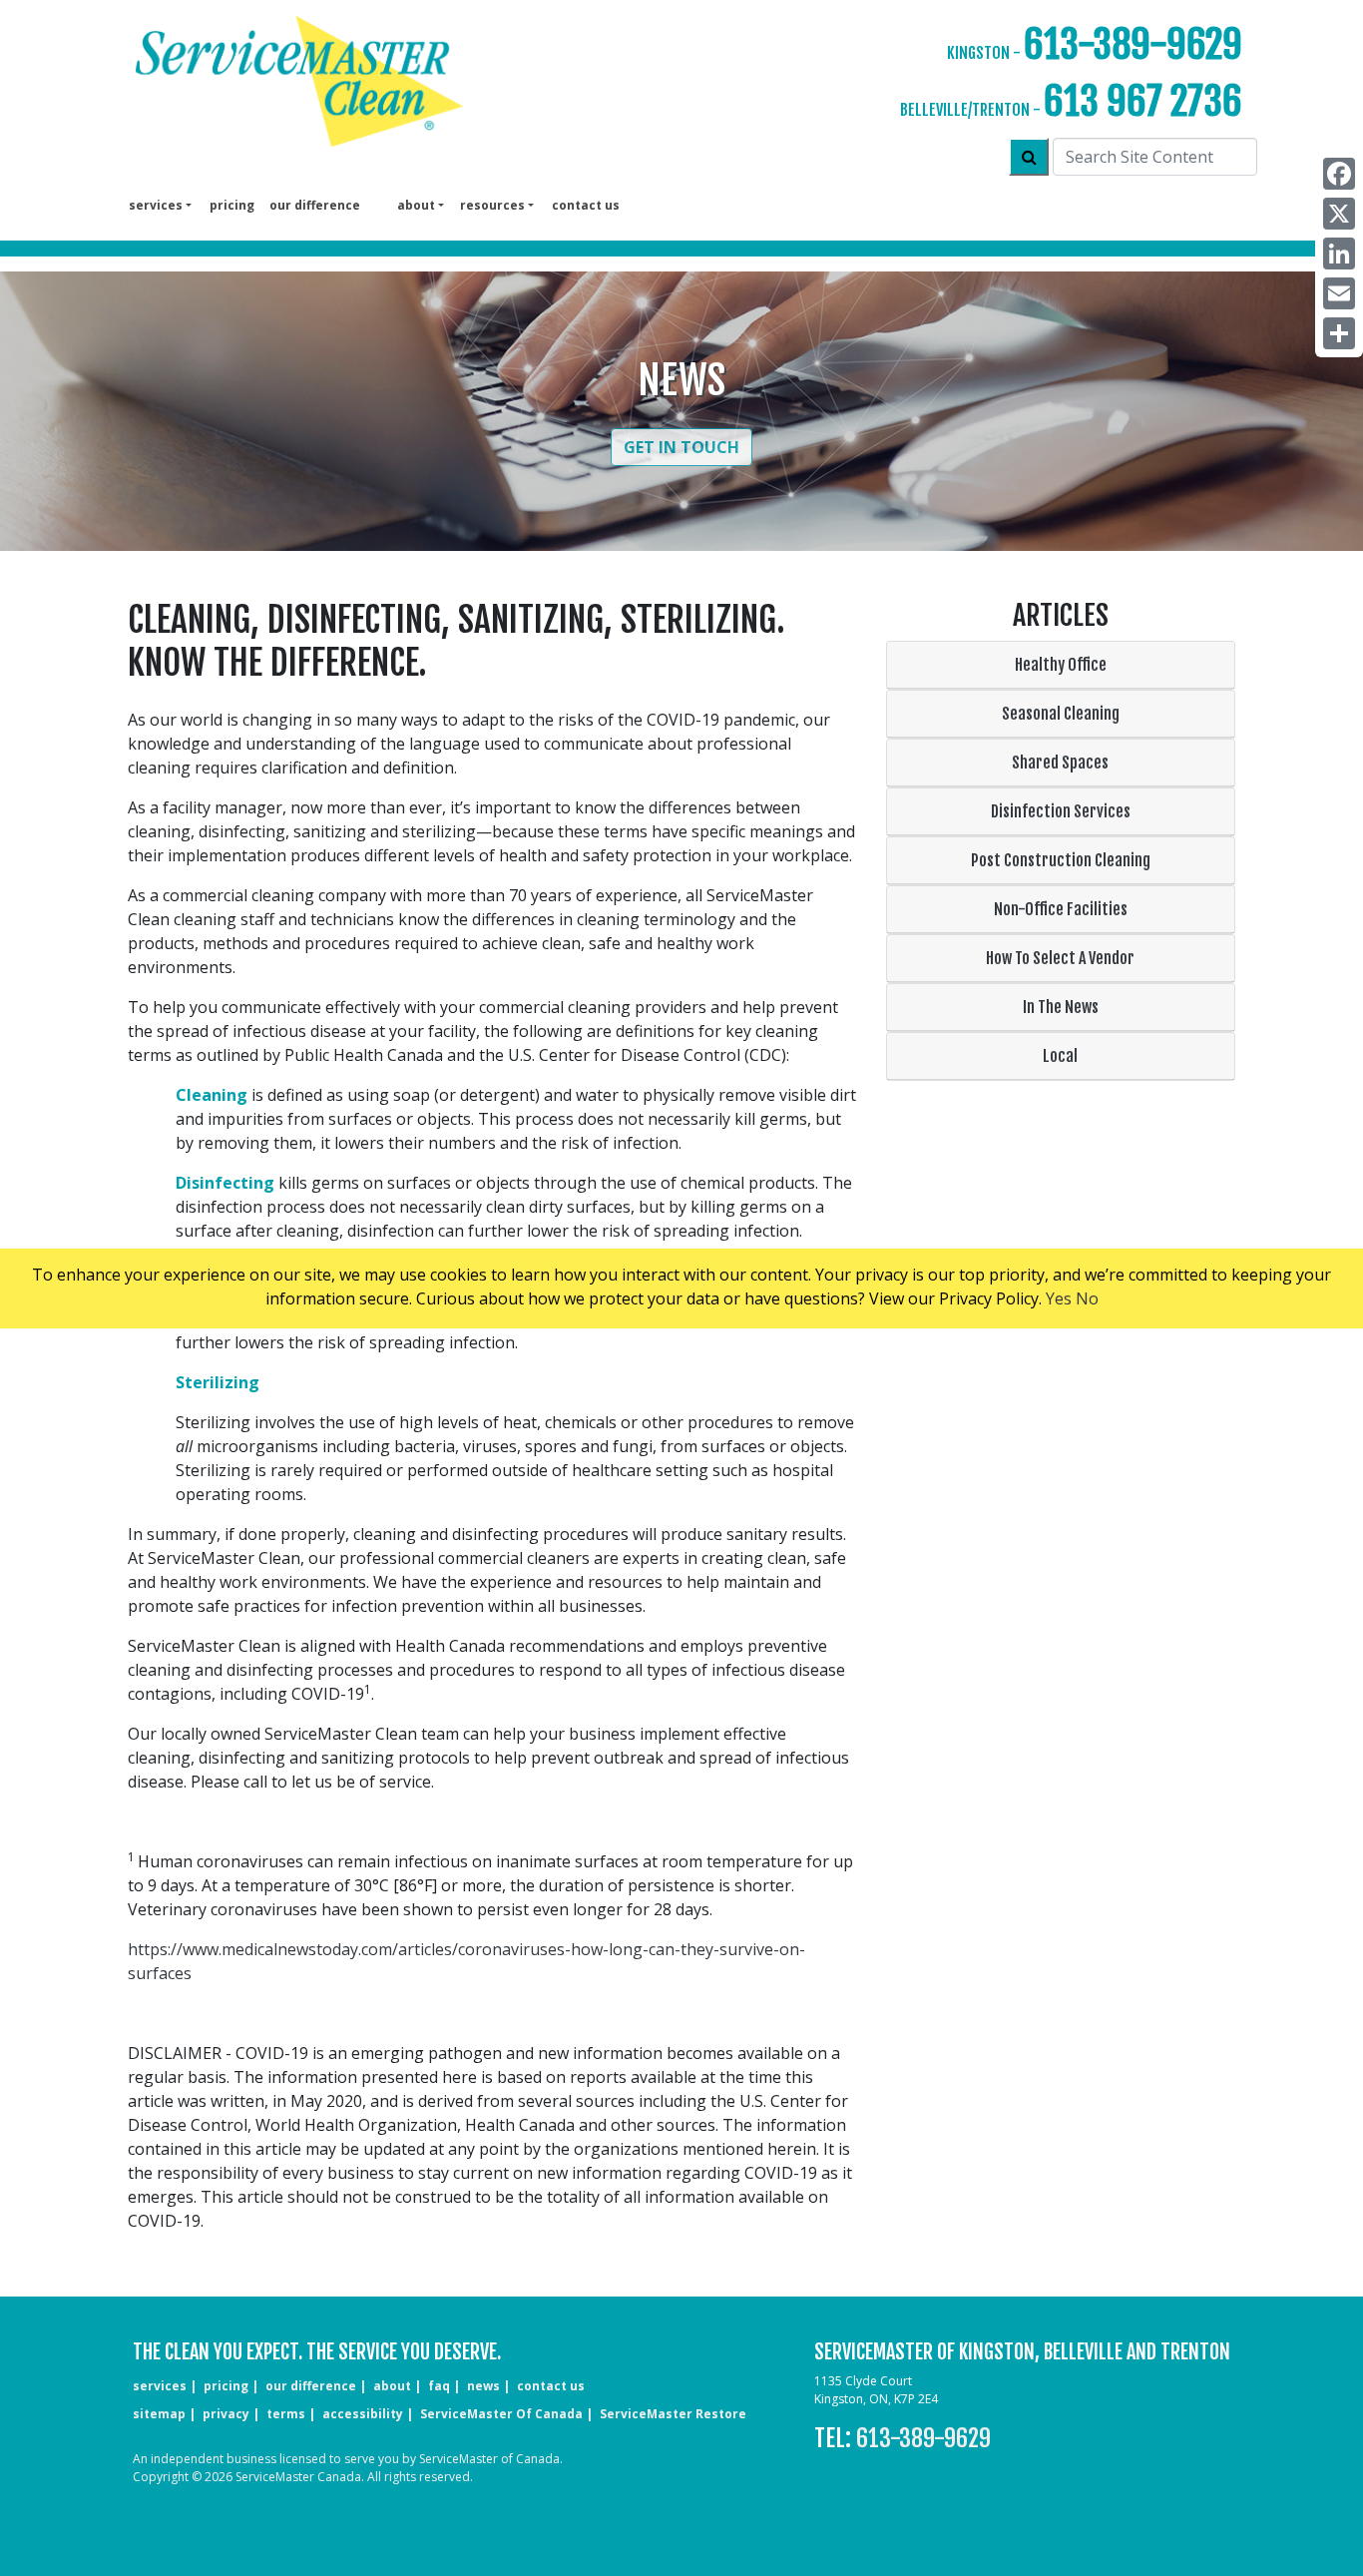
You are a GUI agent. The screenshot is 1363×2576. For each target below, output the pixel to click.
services (160, 2386)
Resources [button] (492, 205)
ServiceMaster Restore (673, 2414)
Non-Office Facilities (1061, 909)
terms (286, 2414)
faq (439, 2386)
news (483, 2386)
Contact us (586, 205)
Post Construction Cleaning (1061, 860)
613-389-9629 (1133, 44)
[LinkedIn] (1339, 254)
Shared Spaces (1060, 763)
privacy (226, 2414)
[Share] (1339, 333)
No (1087, 1298)
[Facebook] (1339, 174)
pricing (232, 205)
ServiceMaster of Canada (501, 2414)
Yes (1059, 1298)
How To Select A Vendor (1060, 958)
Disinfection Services (1061, 811)
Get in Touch (681, 447)
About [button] (416, 205)
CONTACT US (551, 2386)
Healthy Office (1061, 665)
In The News (1061, 1007)
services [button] (156, 205)
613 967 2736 (1143, 101)
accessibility (363, 2414)
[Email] (1339, 293)
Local (1060, 1056)
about (392, 2386)
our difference (315, 205)
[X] (1339, 214)
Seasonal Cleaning (1061, 714)
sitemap (159, 2414)
